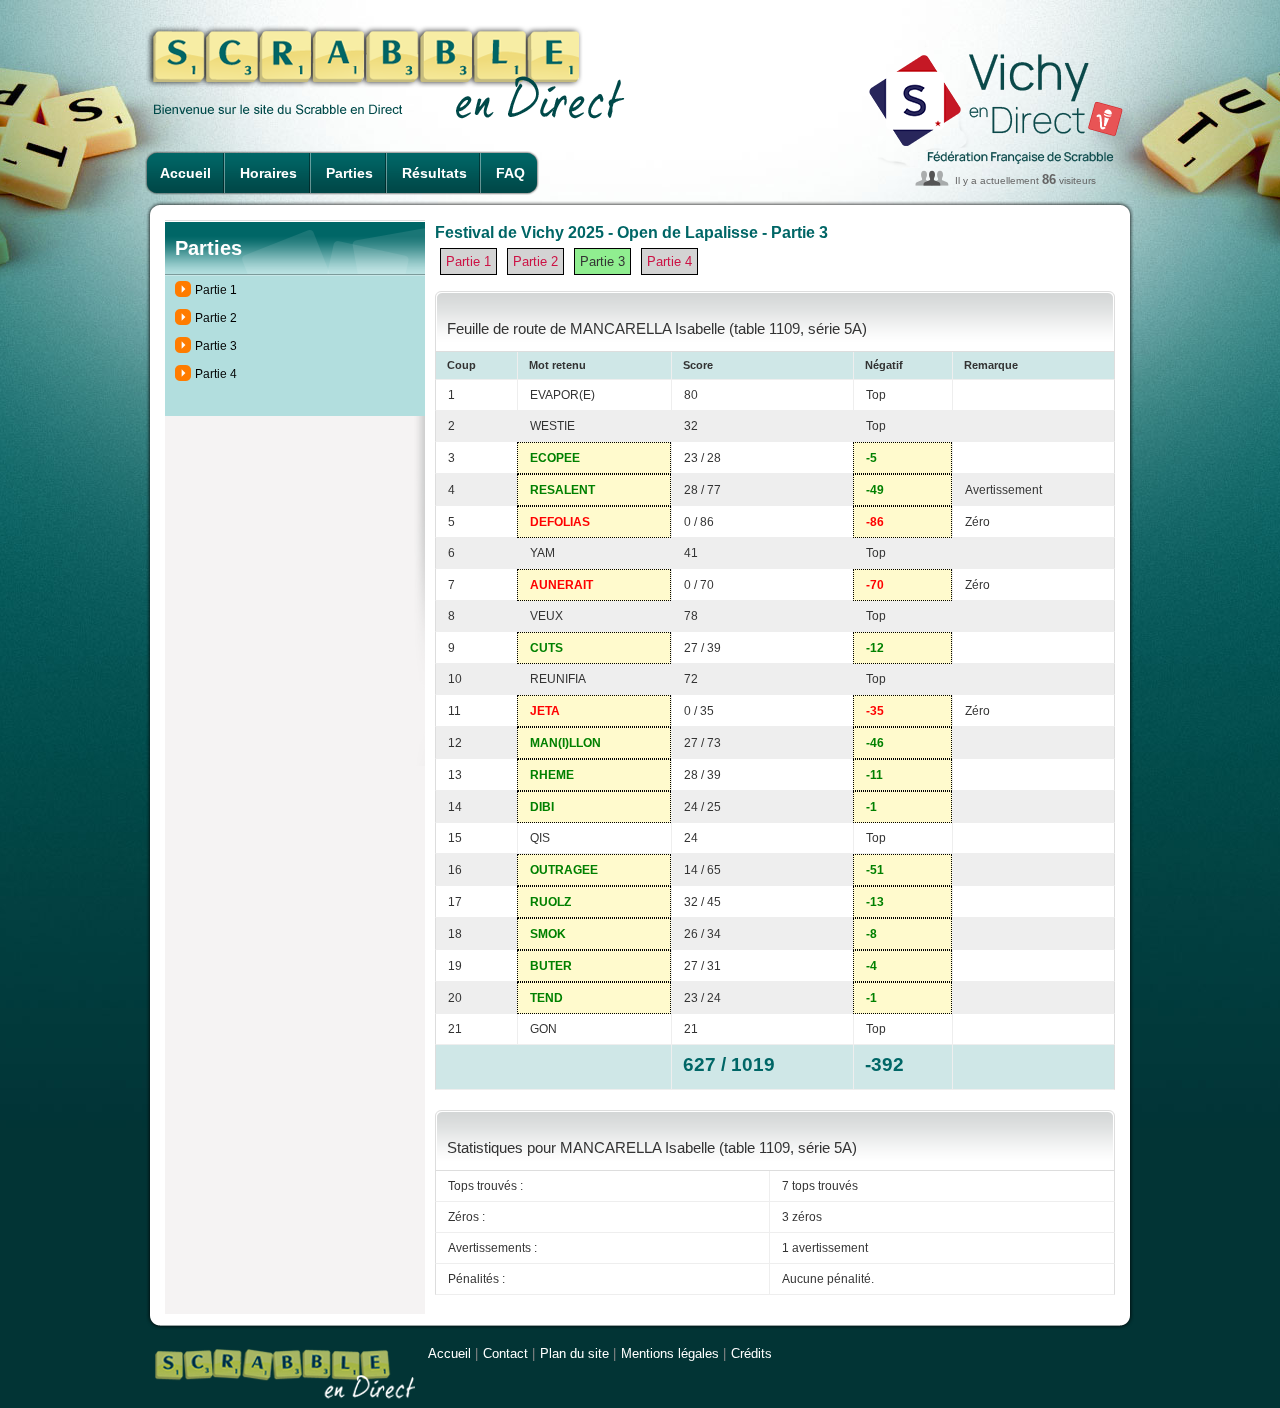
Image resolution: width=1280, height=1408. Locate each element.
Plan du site (574, 1353)
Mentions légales (670, 1353)
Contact (505, 1353)
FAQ (510, 173)
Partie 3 (216, 346)
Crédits (751, 1353)
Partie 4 (216, 374)
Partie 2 (216, 318)
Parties (349, 173)
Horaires (268, 173)
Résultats (434, 173)
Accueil (185, 173)
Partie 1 (216, 290)
